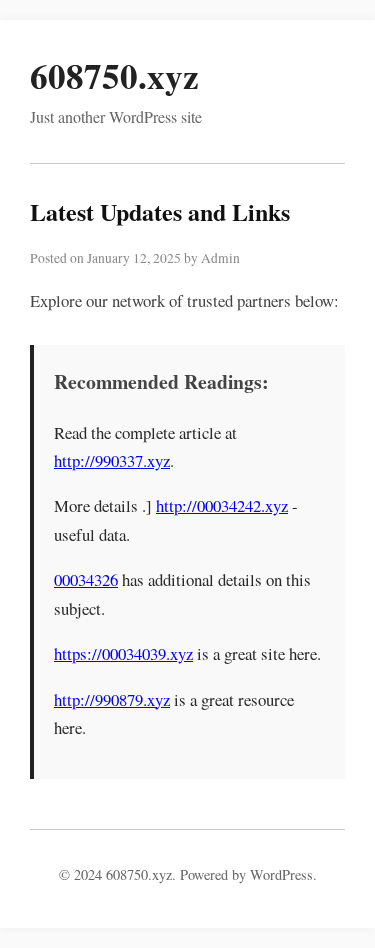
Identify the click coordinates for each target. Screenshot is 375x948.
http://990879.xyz (112, 699)
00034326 (86, 579)
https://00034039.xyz (123, 653)
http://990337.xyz (112, 460)
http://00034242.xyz (222, 505)
